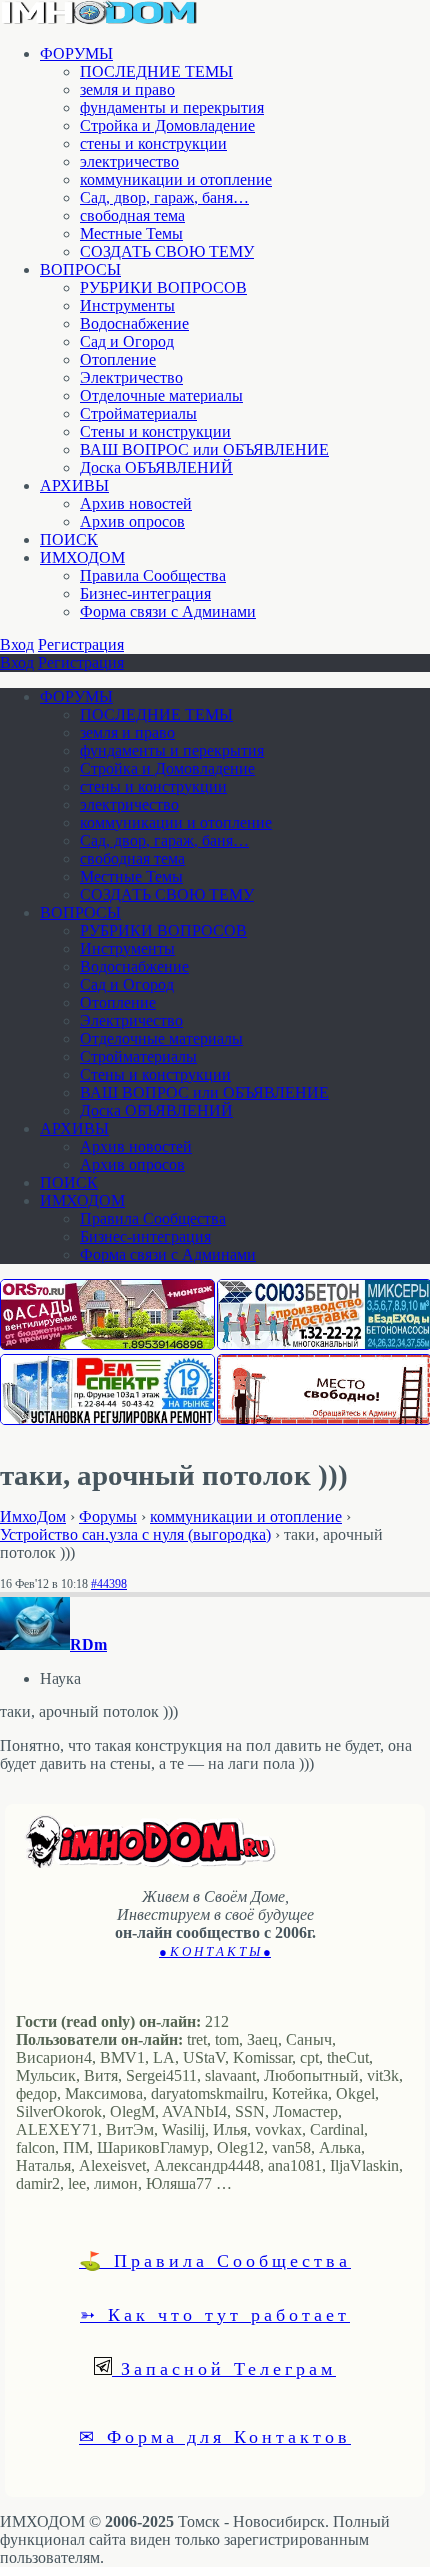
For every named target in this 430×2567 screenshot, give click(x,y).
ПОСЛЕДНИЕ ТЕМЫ (156, 71)
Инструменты (127, 305)
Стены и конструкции (155, 431)
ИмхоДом (33, 1516)
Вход (17, 644)
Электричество (131, 377)
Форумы (108, 1516)
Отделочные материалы (161, 395)
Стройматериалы (138, 413)
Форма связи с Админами (168, 611)
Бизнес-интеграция (145, 593)
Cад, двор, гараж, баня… (164, 197)
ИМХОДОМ (82, 557)
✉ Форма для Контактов (215, 2436)
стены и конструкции (153, 143)
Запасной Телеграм (224, 2368)
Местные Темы (131, 233)
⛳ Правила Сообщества (215, 2260)
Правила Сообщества (153, 575)
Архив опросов (132, 521)
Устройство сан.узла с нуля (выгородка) (135, 1534)
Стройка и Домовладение (167, 125)
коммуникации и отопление (176, 179)
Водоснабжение (134, 323)
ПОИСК (69, 539)
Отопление (118, 359)
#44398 (109, 1584)
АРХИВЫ (74, 485)
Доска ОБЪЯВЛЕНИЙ (156, 467)
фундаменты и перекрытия (172, 107)
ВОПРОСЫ (80, 269)
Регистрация (81, 644)
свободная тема (132, 215)
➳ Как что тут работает (215, 2314)
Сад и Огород (127, 341)
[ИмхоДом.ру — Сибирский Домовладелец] (100, 19)
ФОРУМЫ (76, 53)
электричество (129, 161)
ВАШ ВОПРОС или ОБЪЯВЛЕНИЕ (204, 449)
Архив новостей (136, 503)
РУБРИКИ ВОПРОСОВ (163, 287)
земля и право (127, 89)
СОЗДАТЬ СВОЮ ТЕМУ (167, 251)
